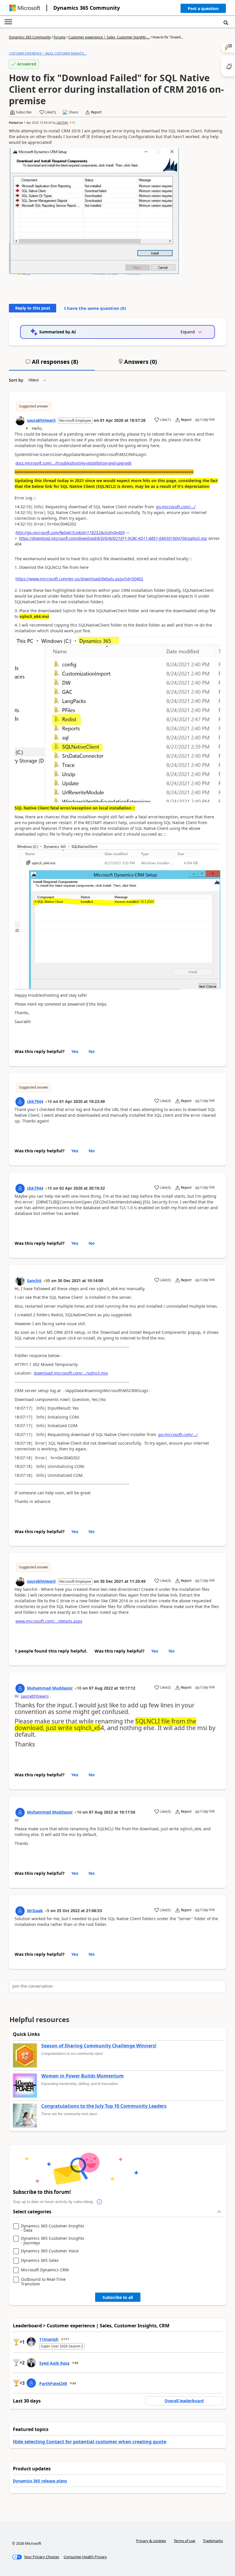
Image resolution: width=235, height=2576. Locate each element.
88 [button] (77, 2363)
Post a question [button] (203, 8)
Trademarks (213, 2541)
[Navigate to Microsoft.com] (25, 8)
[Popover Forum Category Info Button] (99, 2202)
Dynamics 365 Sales (40, 2261)
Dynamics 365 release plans (40, 2481)
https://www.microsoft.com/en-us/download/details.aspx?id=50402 (79, 579)
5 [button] (48, 1911)
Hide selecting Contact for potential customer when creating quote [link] (90, 2442)
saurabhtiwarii (41, 420)
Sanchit (34, 1281)
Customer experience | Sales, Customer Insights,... (109, 37)
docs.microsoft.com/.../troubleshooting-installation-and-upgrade (74, 463)
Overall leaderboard (184, 2401)
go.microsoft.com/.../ (176, 507)
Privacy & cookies (151, 2541)
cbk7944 (62, 123)
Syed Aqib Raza (54, 2363)
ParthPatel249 (53, 2383)
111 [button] (66, 2339)
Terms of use (184, 2541)
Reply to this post (33, 308)
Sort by (16, 380)
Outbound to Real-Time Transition (43, 2282)
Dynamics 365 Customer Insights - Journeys (53, 2240)
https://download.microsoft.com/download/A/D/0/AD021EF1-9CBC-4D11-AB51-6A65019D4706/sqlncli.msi (113, 538)
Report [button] (96, 112)
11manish (49, 2339)
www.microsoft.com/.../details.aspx (49, 1621)
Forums (60, 37)
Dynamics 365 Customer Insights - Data (53, 2228)
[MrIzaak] (20, 1911)
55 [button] (48, 1281)
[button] (203, 10)
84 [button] (74, 2383)
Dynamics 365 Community (87, 8)
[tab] (52, 364)
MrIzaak (35, 1911)
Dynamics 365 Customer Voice (50, 2251)
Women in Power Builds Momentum (83, 2076)
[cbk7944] (20, 1102)
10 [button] (73, 123)
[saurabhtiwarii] (20, 421)
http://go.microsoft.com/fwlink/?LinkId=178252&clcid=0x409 (70, 533)
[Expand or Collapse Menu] (8, 22)
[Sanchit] (20, 1281)
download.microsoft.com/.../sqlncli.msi (71, 1373)
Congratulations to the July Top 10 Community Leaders (104, 2106)
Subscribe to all (118, 2297)
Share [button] (74, 112)
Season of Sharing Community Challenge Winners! (99, 2046)
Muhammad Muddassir (50, 1688)
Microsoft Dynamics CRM (45, 2270)
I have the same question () (95, 308)
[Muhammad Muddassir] (20, 1688)
